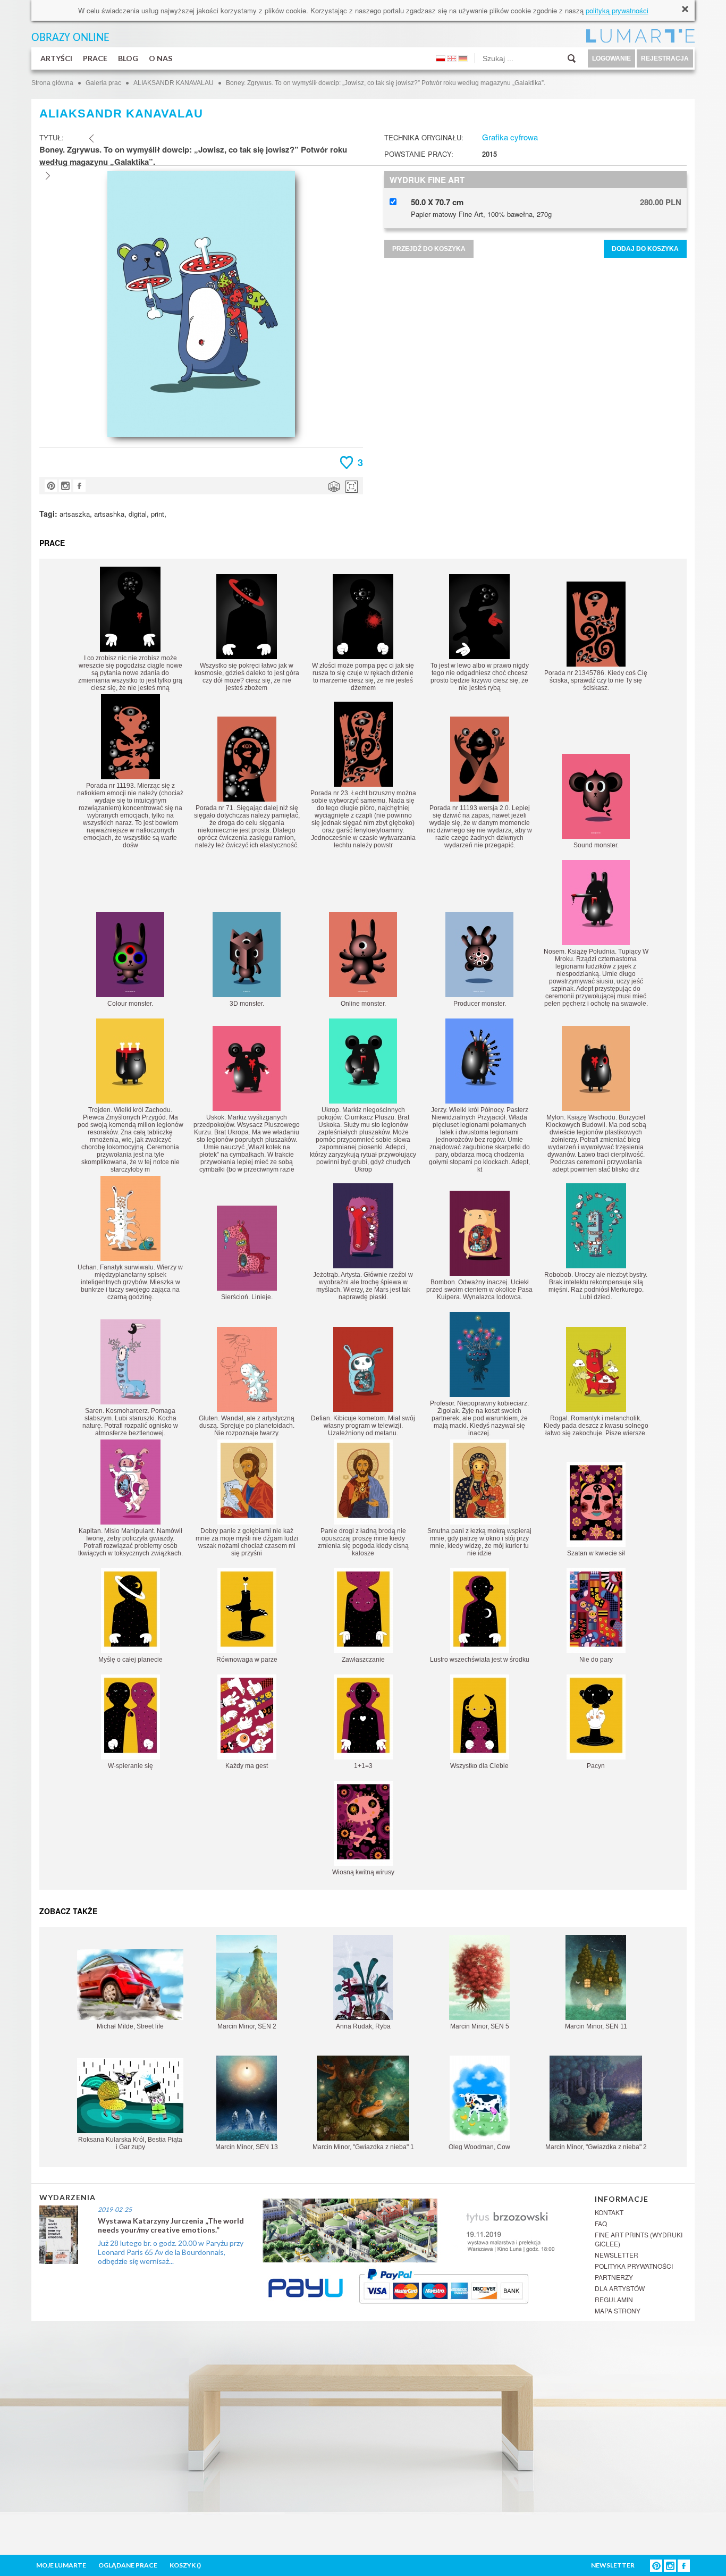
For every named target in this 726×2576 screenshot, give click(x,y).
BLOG (128, 58)
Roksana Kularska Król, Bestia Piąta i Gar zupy (130, 2143)
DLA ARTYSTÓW (620, 2288)
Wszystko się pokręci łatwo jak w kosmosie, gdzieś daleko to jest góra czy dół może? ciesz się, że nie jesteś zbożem (247, 677)
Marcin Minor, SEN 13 (247, 2147)
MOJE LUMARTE (61, 2565)
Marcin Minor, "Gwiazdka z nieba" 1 (363, 2147)
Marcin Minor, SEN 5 (480, 2026)
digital (138, 514)
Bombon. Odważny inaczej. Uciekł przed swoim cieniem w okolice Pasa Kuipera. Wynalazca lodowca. (479, 1290)
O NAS (161, 58)
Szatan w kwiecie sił (596, 1553)
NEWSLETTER (617, 2255)
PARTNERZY (614, 2277)
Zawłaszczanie (363, 1660)
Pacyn (596, 1766)
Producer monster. (480, 1004)
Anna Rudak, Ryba (363, 2026)
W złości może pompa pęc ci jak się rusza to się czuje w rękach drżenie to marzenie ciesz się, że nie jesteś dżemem (363, 677)
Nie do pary (596, 1660)
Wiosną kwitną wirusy (363, 1872)
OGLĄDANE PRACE (128, 2565)
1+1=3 (363, 1766)
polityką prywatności (617, 10)
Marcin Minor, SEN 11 (596, 2026)
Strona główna (52, 83)
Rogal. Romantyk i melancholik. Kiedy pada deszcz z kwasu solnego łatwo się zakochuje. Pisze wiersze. (596, 1426)
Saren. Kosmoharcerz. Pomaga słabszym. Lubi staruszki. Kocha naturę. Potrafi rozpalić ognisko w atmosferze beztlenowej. (130, 1422)
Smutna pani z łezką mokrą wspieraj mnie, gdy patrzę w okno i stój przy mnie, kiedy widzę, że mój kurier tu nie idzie (479, 1542)
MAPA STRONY (618, 2310)
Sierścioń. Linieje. (247, 1297)
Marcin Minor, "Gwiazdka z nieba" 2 (596, 2147)
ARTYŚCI (56, 58)
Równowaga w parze (247, 1660)
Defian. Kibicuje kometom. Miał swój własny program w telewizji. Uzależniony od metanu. (363, 1426)
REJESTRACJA (665, 58)
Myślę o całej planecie (130, 1660)
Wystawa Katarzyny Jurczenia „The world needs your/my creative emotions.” (171, 2225)
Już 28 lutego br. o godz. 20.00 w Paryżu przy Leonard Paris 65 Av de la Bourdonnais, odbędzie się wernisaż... (171, 2252)
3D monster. (247, 1004)
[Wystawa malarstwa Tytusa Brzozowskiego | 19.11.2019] (422, 2229)
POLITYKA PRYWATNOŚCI (634, 2266)
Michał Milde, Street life (130, 2026)
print (158, 514)
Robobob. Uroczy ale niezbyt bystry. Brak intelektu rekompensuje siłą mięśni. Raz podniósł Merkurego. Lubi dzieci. (596, 1286)
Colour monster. (130, 1004)
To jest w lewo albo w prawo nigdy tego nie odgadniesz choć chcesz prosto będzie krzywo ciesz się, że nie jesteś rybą (480, 677)
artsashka (109, 514)
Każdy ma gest (247, 1766)
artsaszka (75, 514)
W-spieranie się (130, 1766)
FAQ (601, 2223)
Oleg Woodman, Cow (479, 2147)
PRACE (95, 58)
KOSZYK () (185, 2565)
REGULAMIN (614, 2299)
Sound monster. (596, 845)
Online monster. (363, 1004)
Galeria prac (103, 83)
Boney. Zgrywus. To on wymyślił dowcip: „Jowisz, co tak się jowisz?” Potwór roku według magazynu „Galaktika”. (386, 83)
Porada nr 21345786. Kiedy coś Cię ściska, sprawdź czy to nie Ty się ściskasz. (596, 680)
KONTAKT (609, 2212)
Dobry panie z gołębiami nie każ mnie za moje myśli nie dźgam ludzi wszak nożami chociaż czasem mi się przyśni (247, 1542)
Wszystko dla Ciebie (479, 1766)
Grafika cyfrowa (510, 137)
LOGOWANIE (611, 58)
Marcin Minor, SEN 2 (247, 2026)
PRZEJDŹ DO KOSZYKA (429, 249)
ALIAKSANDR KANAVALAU (174, 83)
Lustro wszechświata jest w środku (480, 1660)
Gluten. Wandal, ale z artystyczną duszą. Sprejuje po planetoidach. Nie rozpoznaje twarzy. (247, 1426)
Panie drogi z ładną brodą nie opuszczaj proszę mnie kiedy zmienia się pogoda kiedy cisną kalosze (363, 1542)
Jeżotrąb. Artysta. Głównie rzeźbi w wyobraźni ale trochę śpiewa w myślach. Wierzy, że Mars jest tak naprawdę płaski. (363, 1286)
